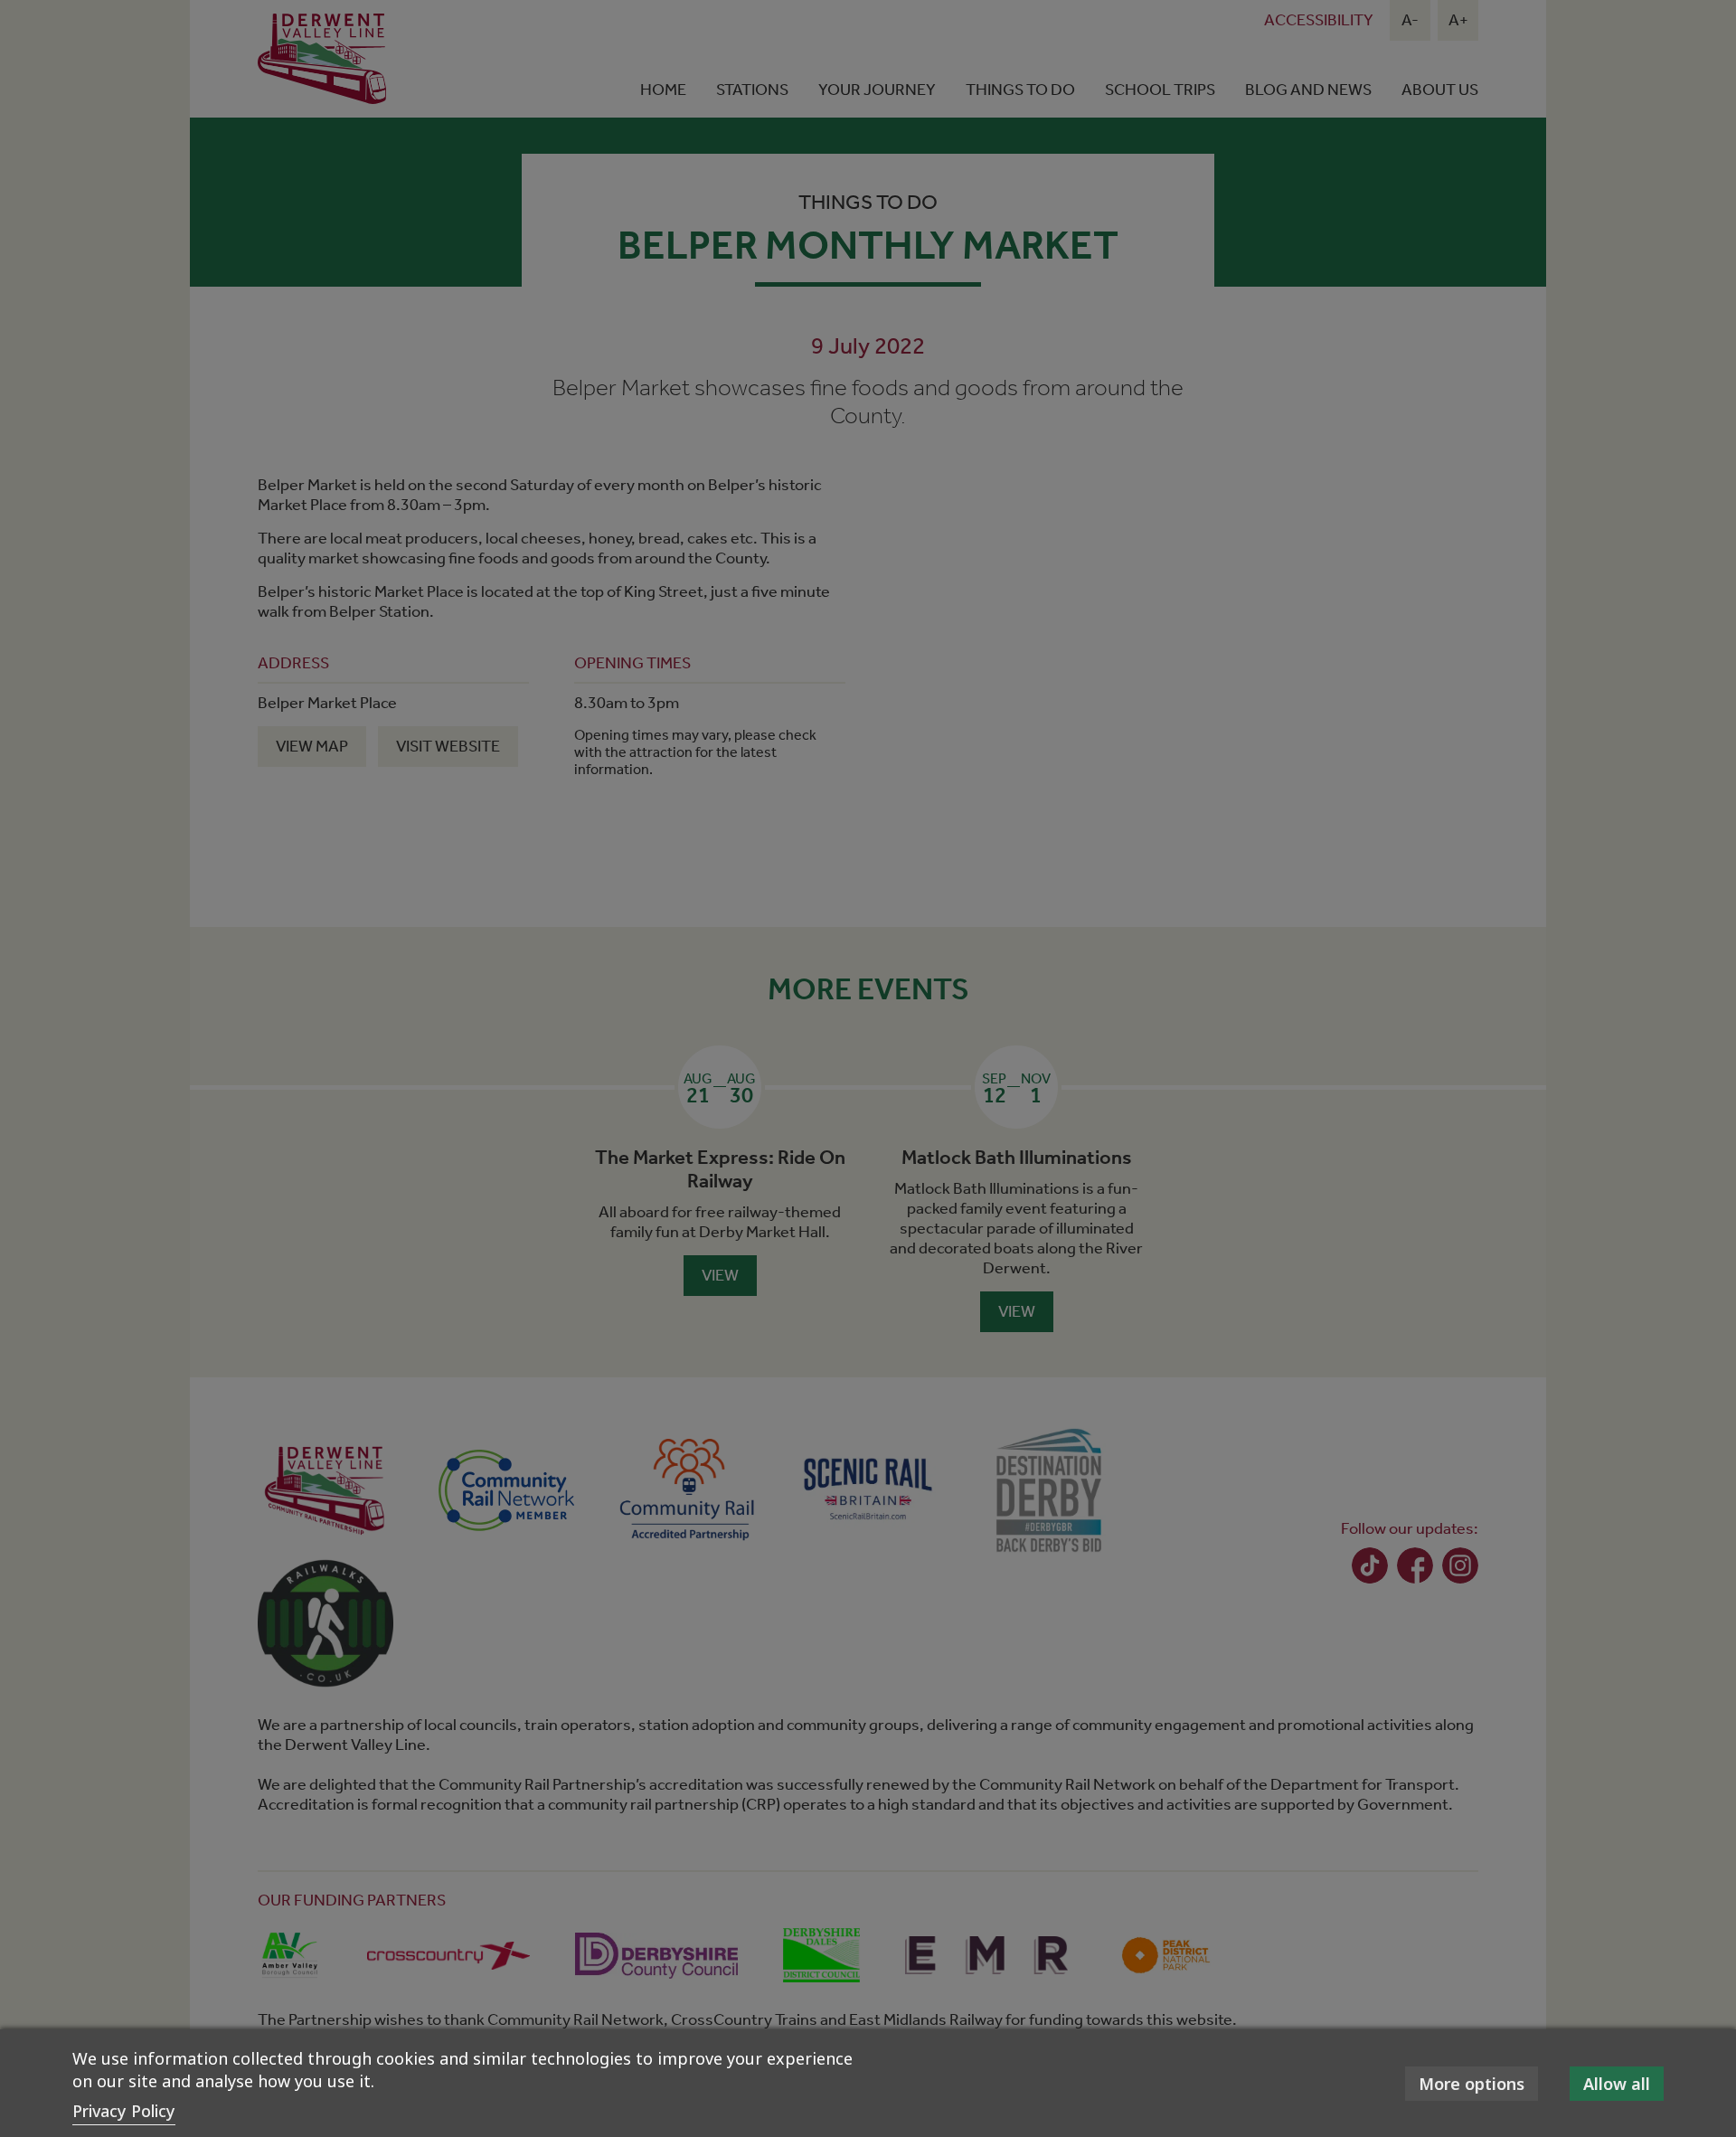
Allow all (1617, 2084)
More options (1472, 2084)
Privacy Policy (124, 2111)
